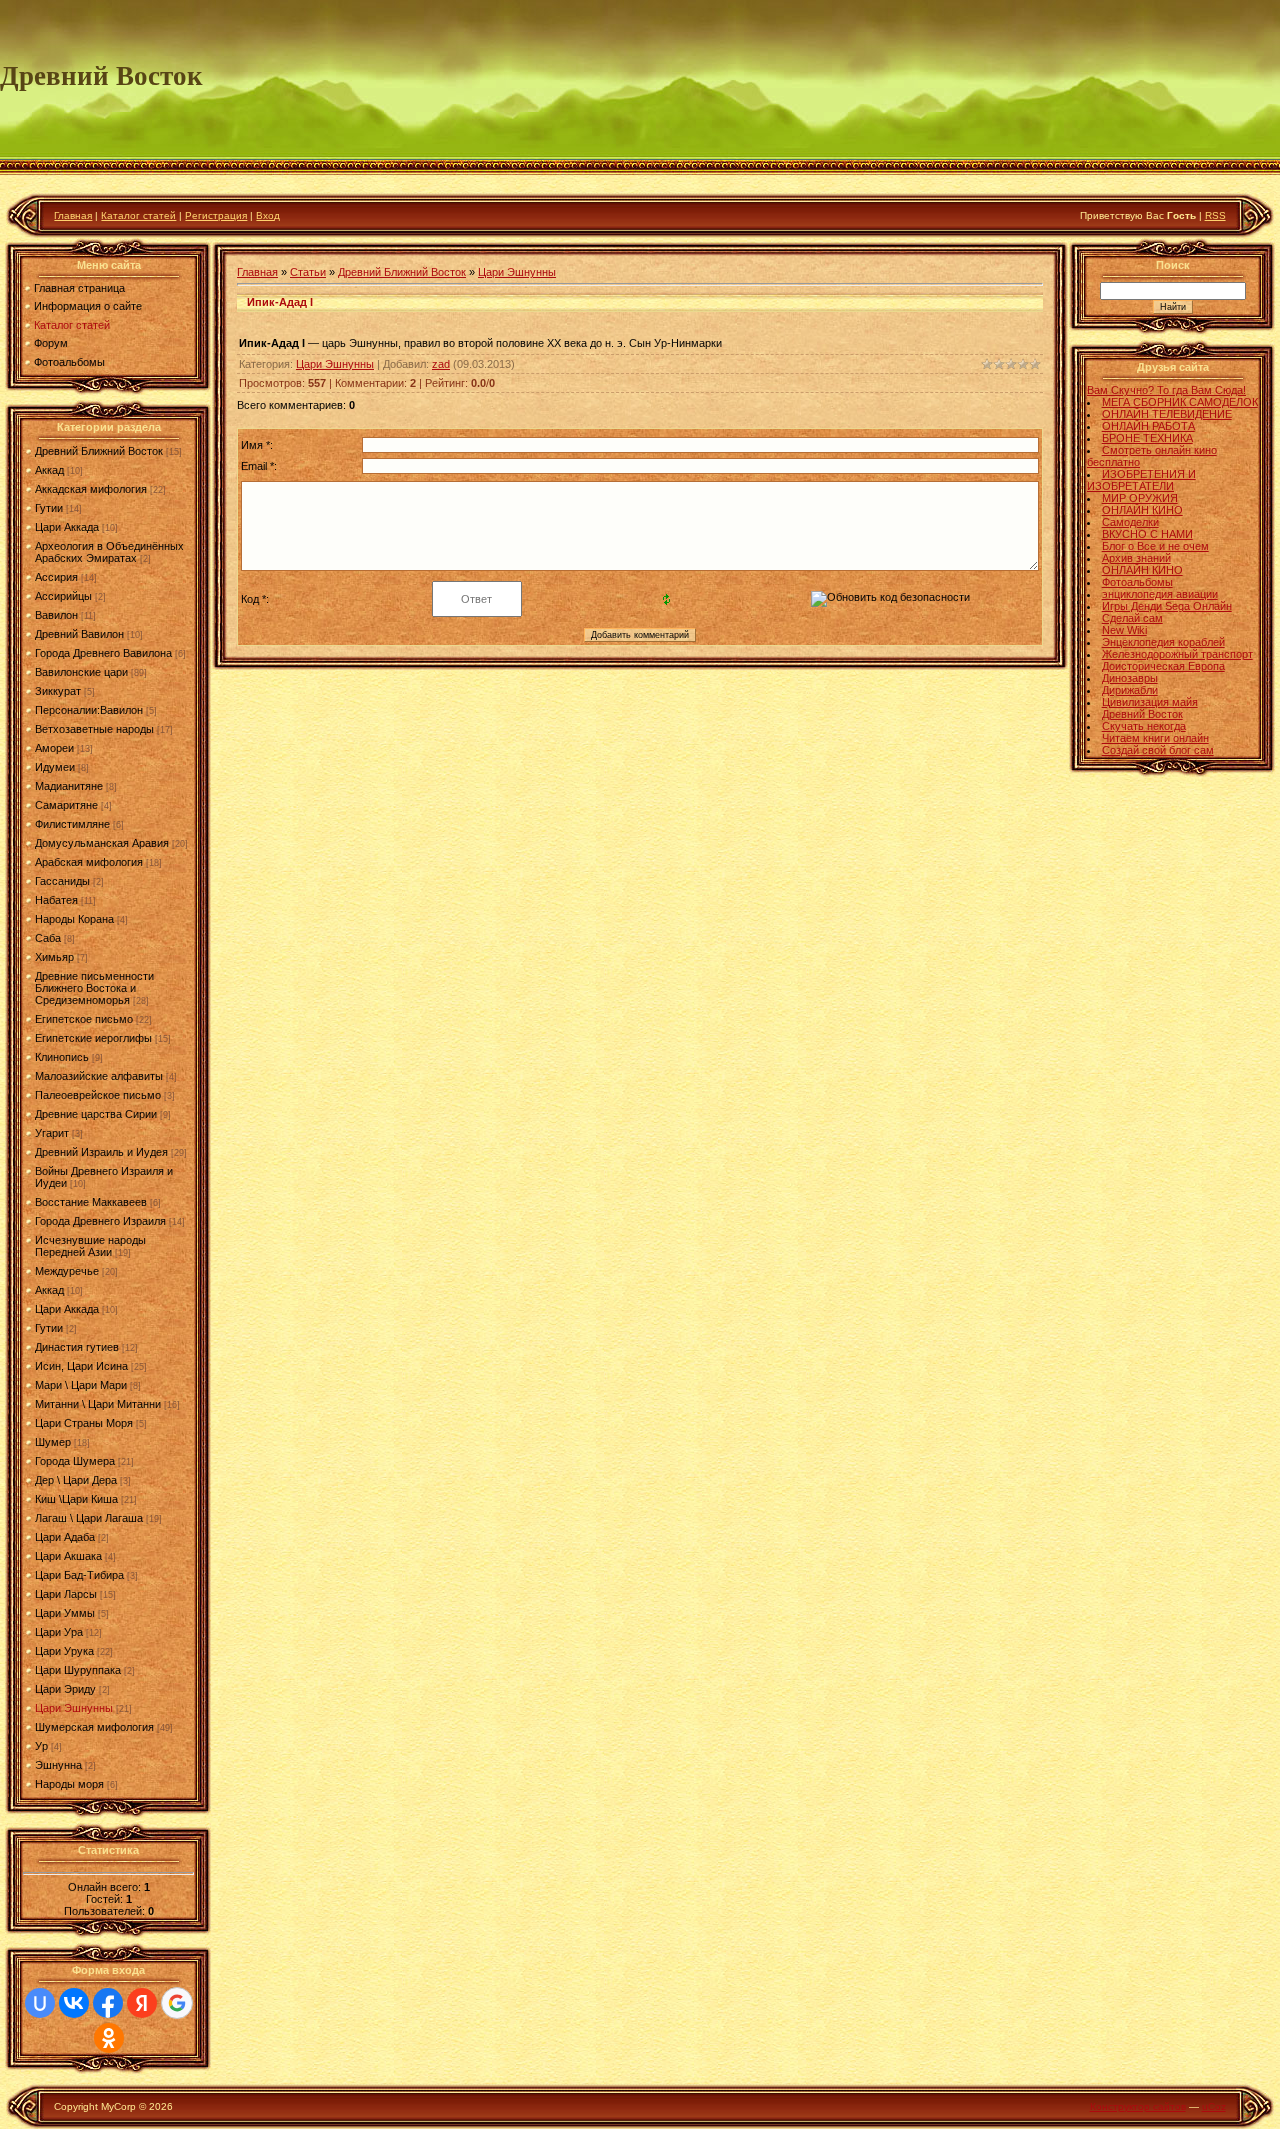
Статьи (308, 272)
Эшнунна (58, 1765)
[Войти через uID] (40, 2003)
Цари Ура (59, 1632)
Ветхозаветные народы (94, 729)
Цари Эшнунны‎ (74, 1708)
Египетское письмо (84, 1019)
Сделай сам (1132, 618)
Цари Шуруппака (78, 1670)
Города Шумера (75, 1461)
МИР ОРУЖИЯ (1140, 498)
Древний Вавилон (79, 634)
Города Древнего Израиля (100, 1221)
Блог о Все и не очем (1155, 546)
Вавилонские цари (81, 672)
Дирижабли (1130, 690)
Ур (41, 1746)
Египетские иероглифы (93, 1038)
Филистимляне (72, 824)
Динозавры (1130, 678)
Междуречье (67, 1271)
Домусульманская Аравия (102, 843)
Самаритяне (66, 805)
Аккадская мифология (91, 489)
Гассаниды (62, 881)
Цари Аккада (67, 527)
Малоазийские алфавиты (99, 1076)
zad (441, 364)
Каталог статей (138, 215)
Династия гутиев (77, 1347)
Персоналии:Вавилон (89, 710)
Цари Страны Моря (84, 1423)
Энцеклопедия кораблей (1163, 642)
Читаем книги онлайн (1155, 738)
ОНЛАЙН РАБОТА (1148, 426)
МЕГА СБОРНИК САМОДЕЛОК (1180, 402)
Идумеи (55, 767)
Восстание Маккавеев (91, 1202)
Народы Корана (74, 919)
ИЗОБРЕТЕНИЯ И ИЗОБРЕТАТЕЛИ (1141, 480)
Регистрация (216, 215)
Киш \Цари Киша (76, 1499)
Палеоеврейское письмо (98, 1095)
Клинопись (62, 1057)
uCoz (1214, 2106)
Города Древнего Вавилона (103, 653)
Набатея (56, 900)
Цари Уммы (65, 1613)
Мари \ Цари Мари (81, 1385)
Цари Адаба (65, 1537)
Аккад (49, 470)
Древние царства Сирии (96, 1114)
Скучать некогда (1144, 726)
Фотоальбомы (1137, 582)
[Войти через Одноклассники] (109, 2038)
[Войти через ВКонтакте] (74, 2003)
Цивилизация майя (1150, 702)
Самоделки (1130, 522)
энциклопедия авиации (1160, 594)
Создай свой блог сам (1158, 750)
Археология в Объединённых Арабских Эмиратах (109, 552)
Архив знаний (1136, 558)
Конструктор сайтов (1138, 2106)
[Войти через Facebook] (108, 2003)
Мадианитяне (69, 786)
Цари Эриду (65, 1689)
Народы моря (69, 1784)
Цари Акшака (68, 1556)
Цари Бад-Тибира (79, 1575)
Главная (73, 215)
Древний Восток (1142, 714)
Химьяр (54, 957)
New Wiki (1124, 630)
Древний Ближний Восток (99, 451)
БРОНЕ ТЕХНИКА (1147, 438)
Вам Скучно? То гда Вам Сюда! (1166, 390)
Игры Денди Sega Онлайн (1167, 606)
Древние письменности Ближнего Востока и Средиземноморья (94, 988)
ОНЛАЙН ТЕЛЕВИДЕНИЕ (1167, 414)
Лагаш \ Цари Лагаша (89, 1518)
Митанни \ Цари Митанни (98, 1404)
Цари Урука (64, 1651)
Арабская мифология (89, 862)
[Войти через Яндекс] (142, 2003)
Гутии (49, 508)
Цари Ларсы (66, 1594)
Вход (268, 215)
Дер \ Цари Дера (76, 1480)
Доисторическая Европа (1163, 666)
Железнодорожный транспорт (1177, 654)
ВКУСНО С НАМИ (1147, 534)
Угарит (52, 1133)
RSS (1215, 215)
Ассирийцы (63, 596)
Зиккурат (58, 691)
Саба (48, 938)
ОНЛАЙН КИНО (1142, 510)
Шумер (53, 1442)
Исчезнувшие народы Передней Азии (90, 1246)
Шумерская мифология (94, 1727)
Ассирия (56, 577)
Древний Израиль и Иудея (101, 1152)
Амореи (54, 748)
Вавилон (56, 615)
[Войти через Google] (177, 2003)
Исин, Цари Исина (81, 1366)
